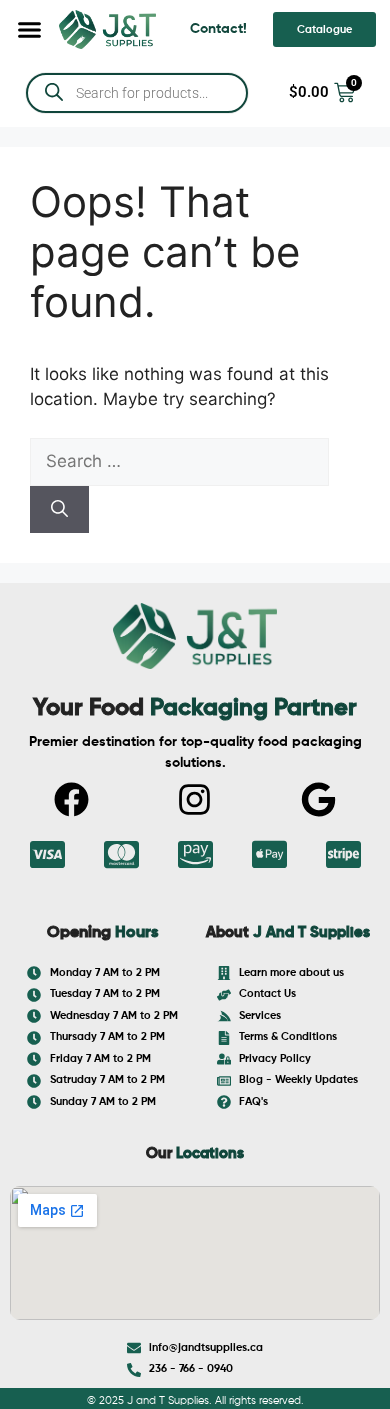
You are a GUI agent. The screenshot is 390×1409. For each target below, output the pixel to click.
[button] (30, 30)
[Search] (59, 510)
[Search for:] (179, 461)
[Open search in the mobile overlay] (137, 93)
